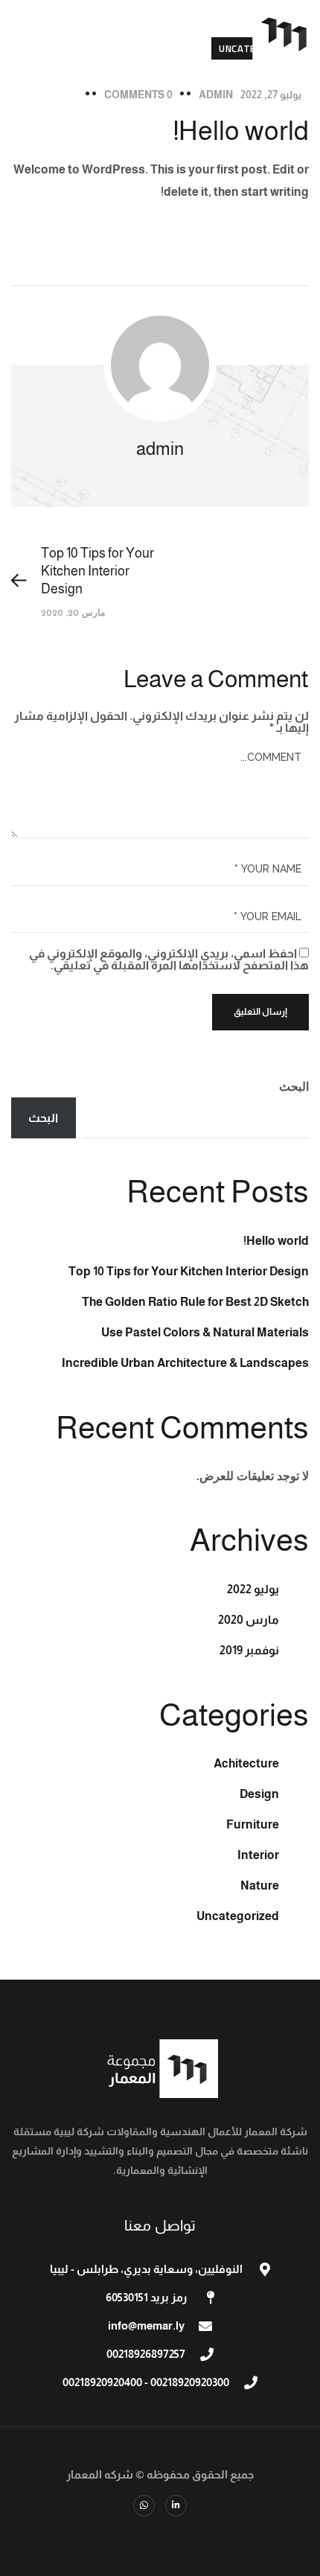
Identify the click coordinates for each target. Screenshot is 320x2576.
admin (216, 95)
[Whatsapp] (144, 2506)
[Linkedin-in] (176, 2506)
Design (259, 1794)
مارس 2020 (249, 1620)
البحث (294, 1086)
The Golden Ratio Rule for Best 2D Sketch (195, 1302)
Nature (260, 1885)
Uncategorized (238, 1916)
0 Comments (138, 95)
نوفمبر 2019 (249, 1650)
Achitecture (246, 1763)
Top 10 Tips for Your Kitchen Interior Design (189, 1271)
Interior (258, 1855)
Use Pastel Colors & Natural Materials (205, 1332)
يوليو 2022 (253, 1589)
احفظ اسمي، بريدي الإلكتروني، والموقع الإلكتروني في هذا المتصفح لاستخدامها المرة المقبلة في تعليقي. (169, 959)
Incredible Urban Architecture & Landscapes (185, 1363)
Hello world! (276, 1241)
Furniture (253, 1824)
